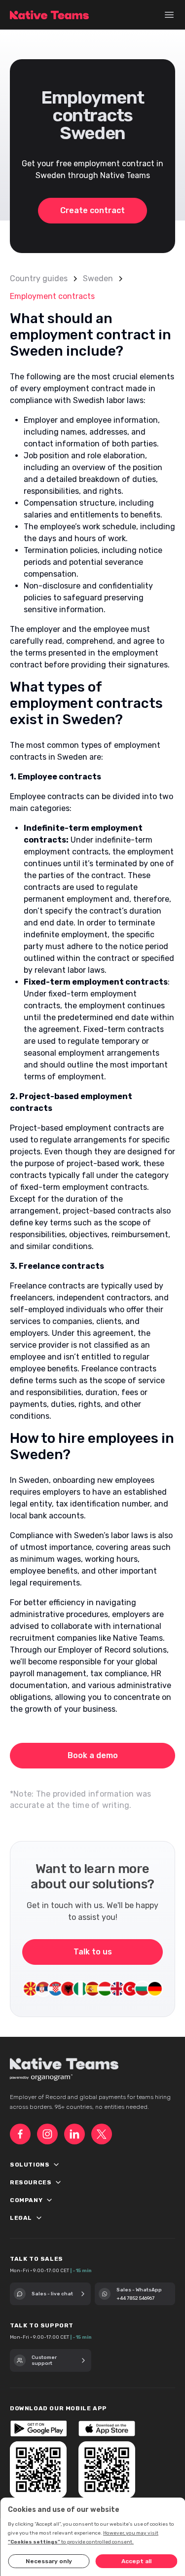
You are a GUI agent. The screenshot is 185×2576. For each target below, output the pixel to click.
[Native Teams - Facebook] (20, 2134)
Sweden (98, 278)
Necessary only (49, 2561)
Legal (35, 2218)
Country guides (39, 278)
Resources (45, 2183)
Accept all (136, 2561)
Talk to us (93, 1952)
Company (40, 2201)
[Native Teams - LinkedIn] (74, 2134)
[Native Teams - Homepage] (49, 15)
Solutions (44, 2165)
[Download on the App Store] (107, 2429)
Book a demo (93, 1755)
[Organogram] (52, 2078)
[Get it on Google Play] (38, 2429)
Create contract (92, 210)
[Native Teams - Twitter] (102, 2134)
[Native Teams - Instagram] (47, 2134)
